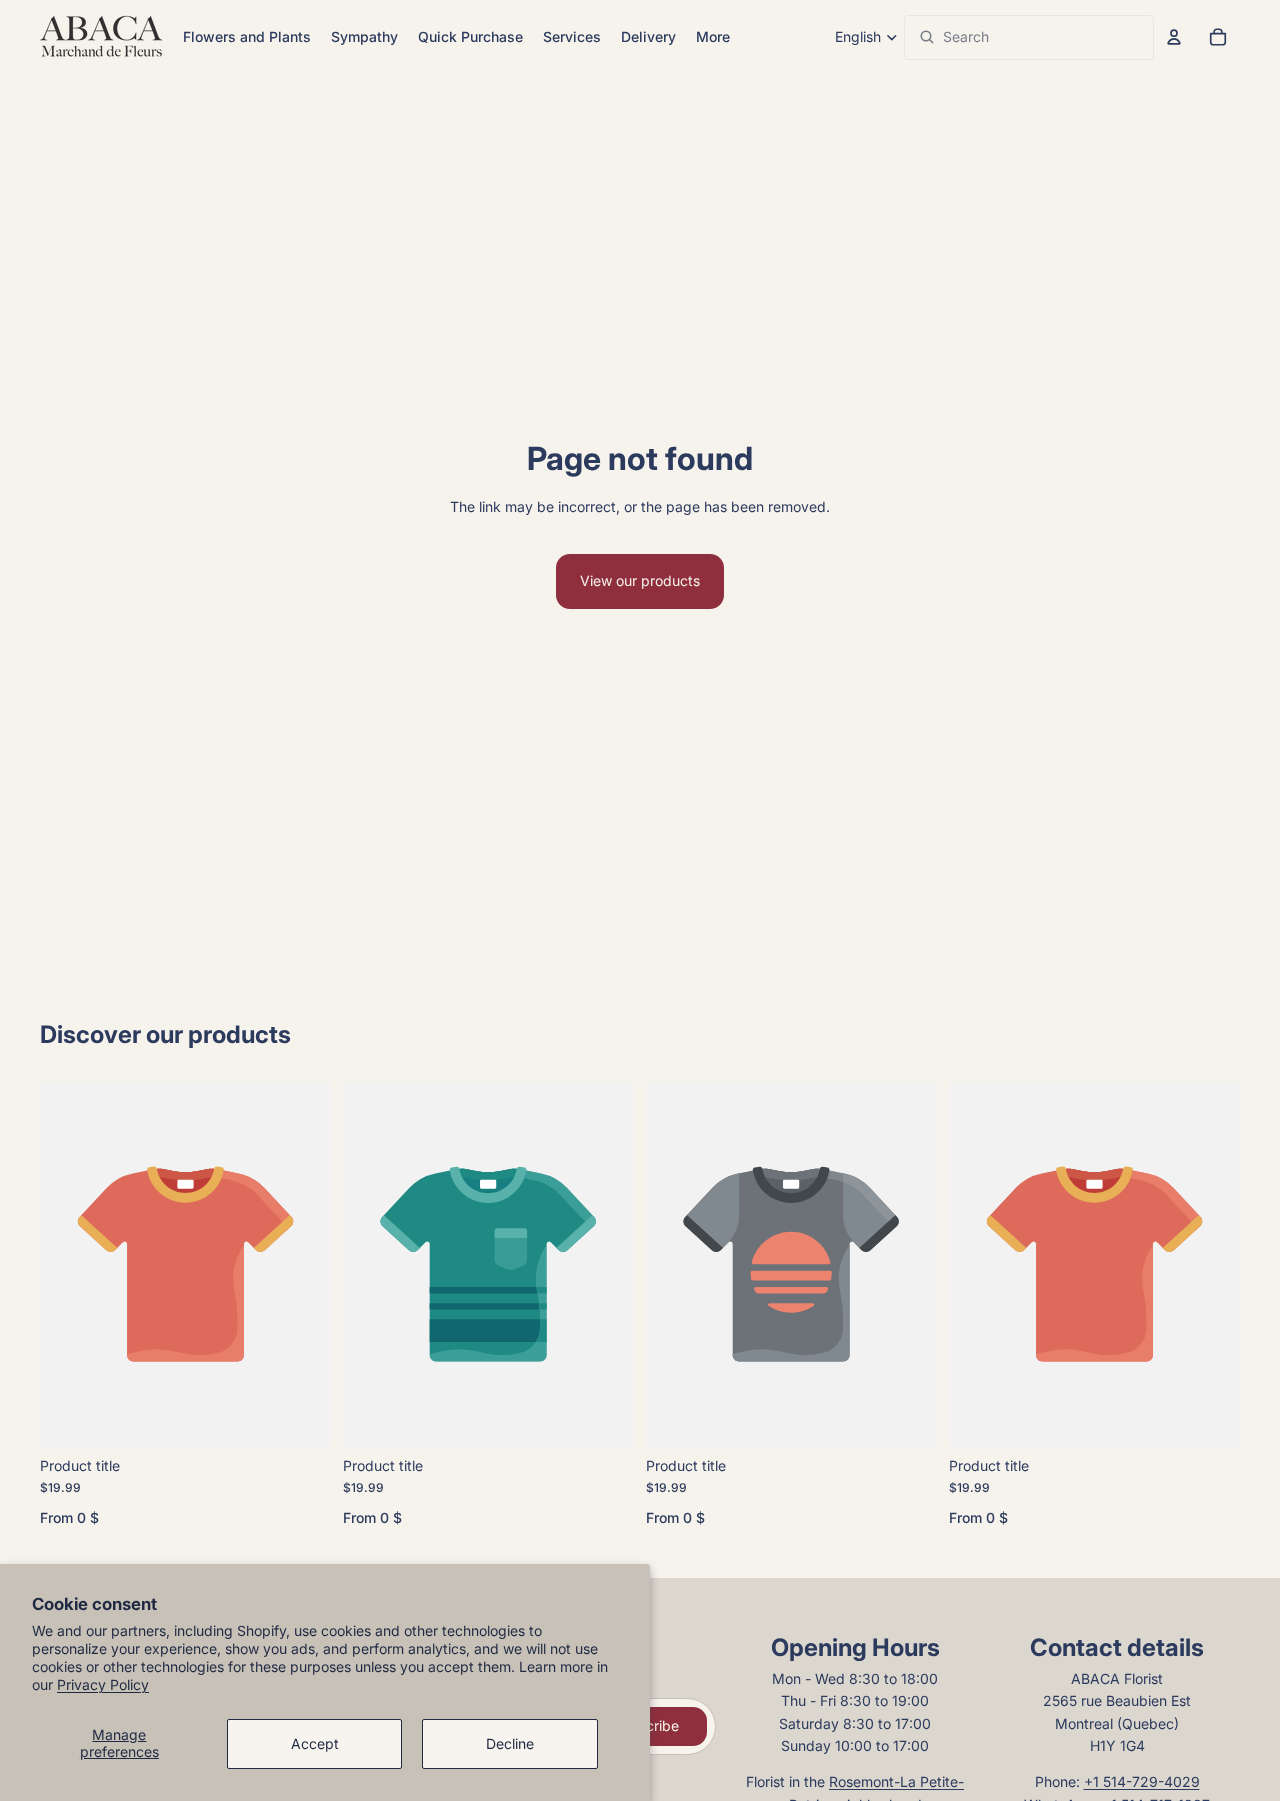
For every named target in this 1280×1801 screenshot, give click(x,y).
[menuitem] (713, 37)
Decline (510, 1743)
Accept (315, 1743)
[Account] (1174, 37)
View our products (640, 580)
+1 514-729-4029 (1142, 1781)
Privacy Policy (103, 1684)
